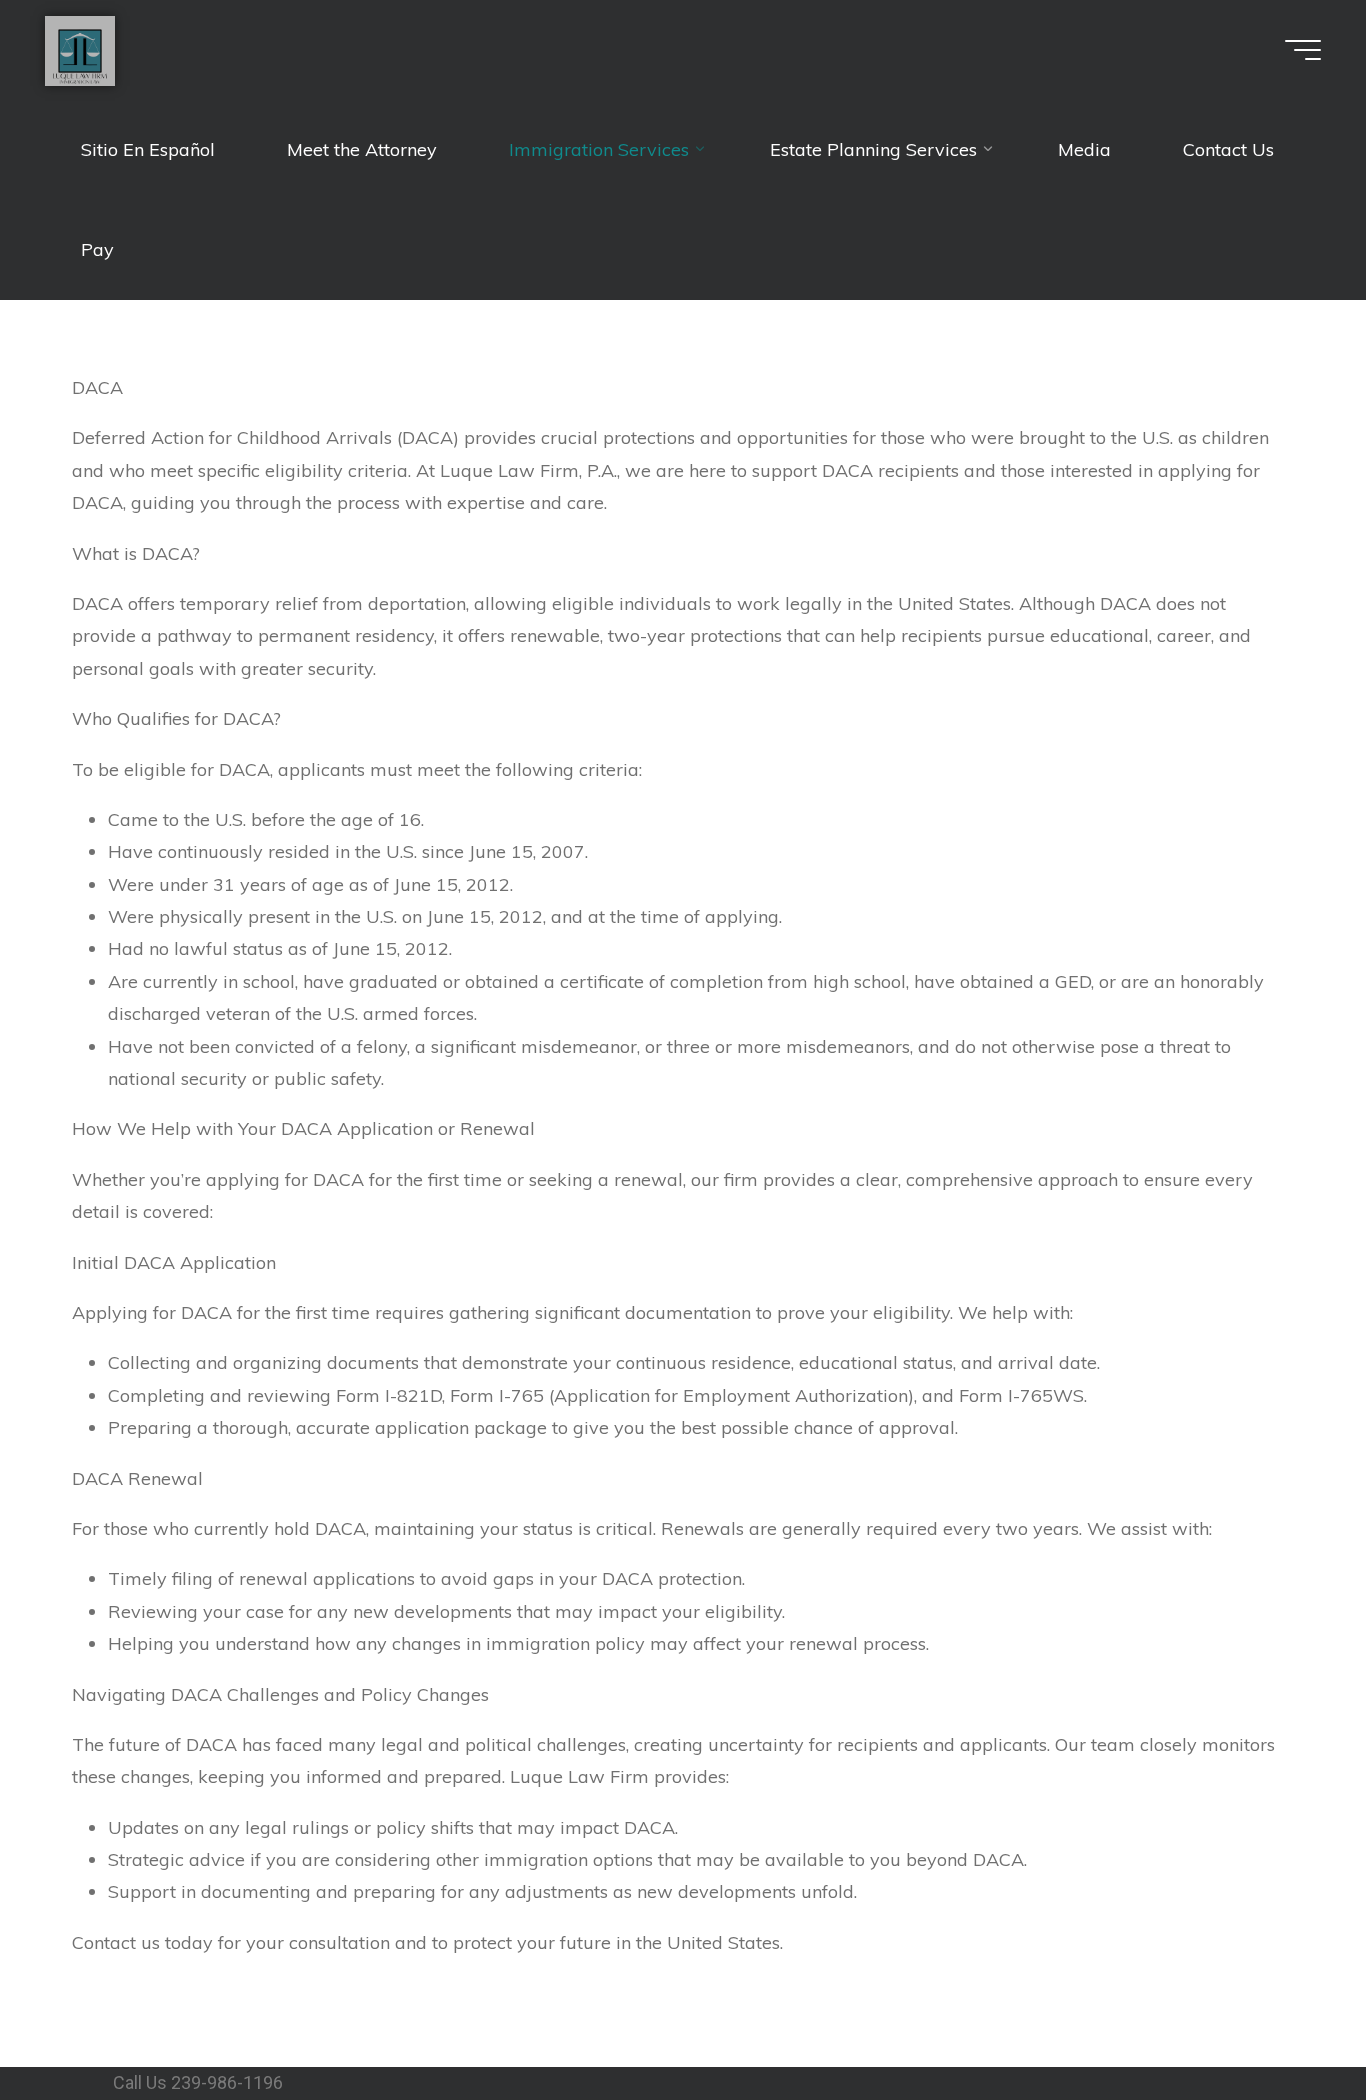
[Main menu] (1303, 50)
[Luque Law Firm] (80, 49)
